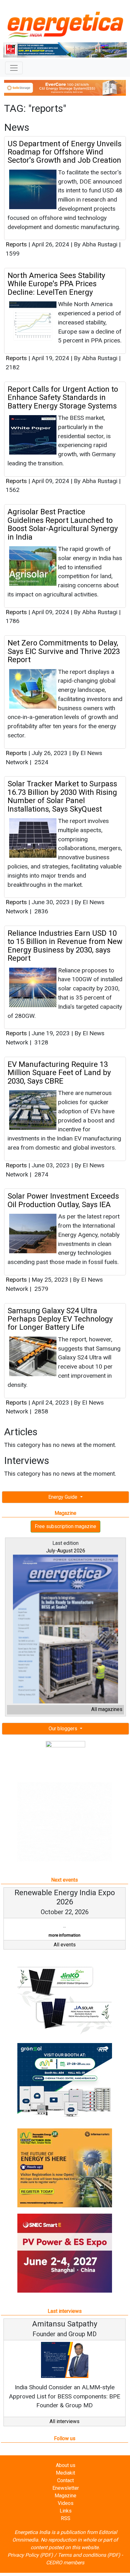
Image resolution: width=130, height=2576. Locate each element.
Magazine (65, 2496)
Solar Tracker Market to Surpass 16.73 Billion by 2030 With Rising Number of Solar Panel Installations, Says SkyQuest (62, 796)
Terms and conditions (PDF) (89, 2555)
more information (65, 1935)
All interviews (65, 2421)
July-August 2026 (66, 1551)
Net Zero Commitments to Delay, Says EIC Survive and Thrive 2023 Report (64, 651)
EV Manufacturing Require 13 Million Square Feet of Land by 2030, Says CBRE (59, 1073)
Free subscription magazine (65, 1526)
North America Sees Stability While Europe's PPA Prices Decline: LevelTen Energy (56, 284)
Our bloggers (64, 1729)
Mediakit (65, 2473)
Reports (16, 244)
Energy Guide (63, 1497)
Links (66, 2511)
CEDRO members (65, 2563)
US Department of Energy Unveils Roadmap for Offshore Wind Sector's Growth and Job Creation (65, 152)
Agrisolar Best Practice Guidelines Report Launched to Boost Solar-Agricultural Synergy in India (63, 524)
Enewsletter (66, 2488)
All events (65, 1945)
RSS (66, 2518)
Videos (66, 2503)
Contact (65, 2480)
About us (66, 2465)
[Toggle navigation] (14, 68)
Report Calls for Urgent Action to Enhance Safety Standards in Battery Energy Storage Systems (63, 398)
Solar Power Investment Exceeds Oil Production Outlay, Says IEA (63, 1200)
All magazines (107, 1709)
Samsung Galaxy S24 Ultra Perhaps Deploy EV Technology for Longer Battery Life (60, 1319)
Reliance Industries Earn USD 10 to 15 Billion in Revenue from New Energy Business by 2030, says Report (65, 946)
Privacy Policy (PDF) (30, 2555)
